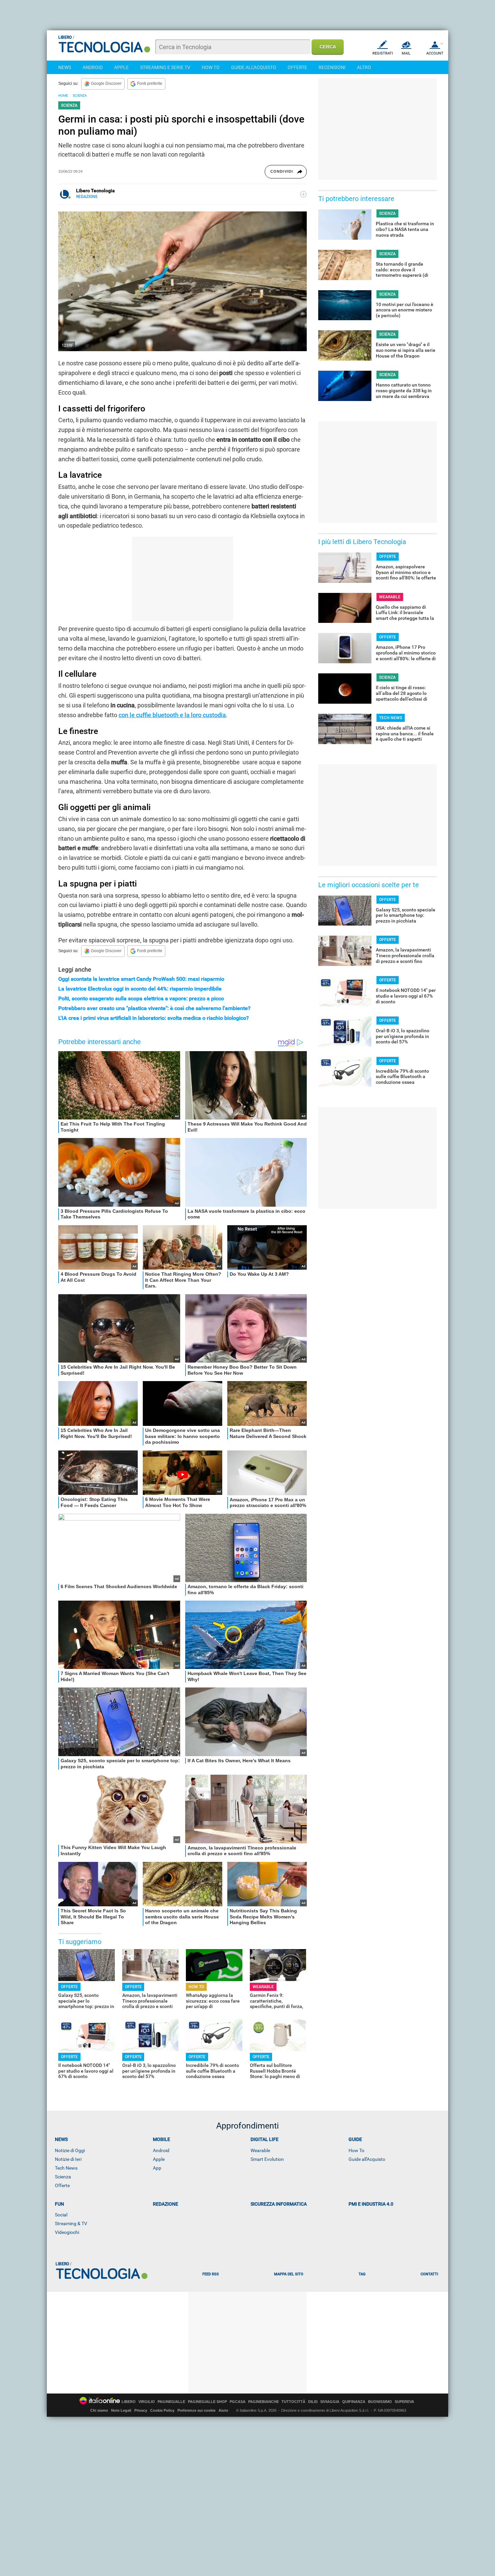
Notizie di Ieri (68, 2159)
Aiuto (223, 2410)
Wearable (260, 2150)
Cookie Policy (162, 2410)
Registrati (383, 53)
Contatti (429, 2274)
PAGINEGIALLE (171, 2402)
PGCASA (238, 2402)
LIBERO (129, 2402)
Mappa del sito (289, 2274)
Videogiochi (67, 2232)
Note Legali (121, 2410)
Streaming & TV (71, 2223)
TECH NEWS (391, 718)
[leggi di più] (303, 194)
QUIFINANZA (354, 2402)
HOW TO (211, 67)
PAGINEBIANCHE (263, 2402)
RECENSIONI (332, 67)
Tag (362, 2274)
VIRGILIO (147, 2402)
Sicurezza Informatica (279, 2204)
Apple (159, 2159)
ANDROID (93, 67)
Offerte (62, 2185)
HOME (63, 95)
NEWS (65, 67)
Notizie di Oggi (70, 2150)
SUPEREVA (404, 2402)
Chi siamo (99, 2410)
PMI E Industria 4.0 (371, 2204)
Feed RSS (211, 2274)
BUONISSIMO (380, 2402)
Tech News (66, 2168)
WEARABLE (263, 1987)
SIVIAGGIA (330, 2402)
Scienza (63, 2177)
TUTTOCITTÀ (293, 2402)
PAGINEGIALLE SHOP (207, 2402)
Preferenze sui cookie (196, 2410)
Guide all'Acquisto (367, 2159)
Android (161, 2150)
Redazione (166, 2204)
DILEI (313, 2402)
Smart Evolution (267, 2159)
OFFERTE (297, 67)
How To (356, 2150)
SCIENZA (80, 95)
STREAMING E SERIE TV (165, 67)
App (157, 2168)
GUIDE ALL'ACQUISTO (254, 67)
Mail (406, 53)
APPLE (121, 67)
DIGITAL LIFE (265, 2139)
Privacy (141, 2410)
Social (61, 2215)
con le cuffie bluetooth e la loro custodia (172, 715)
